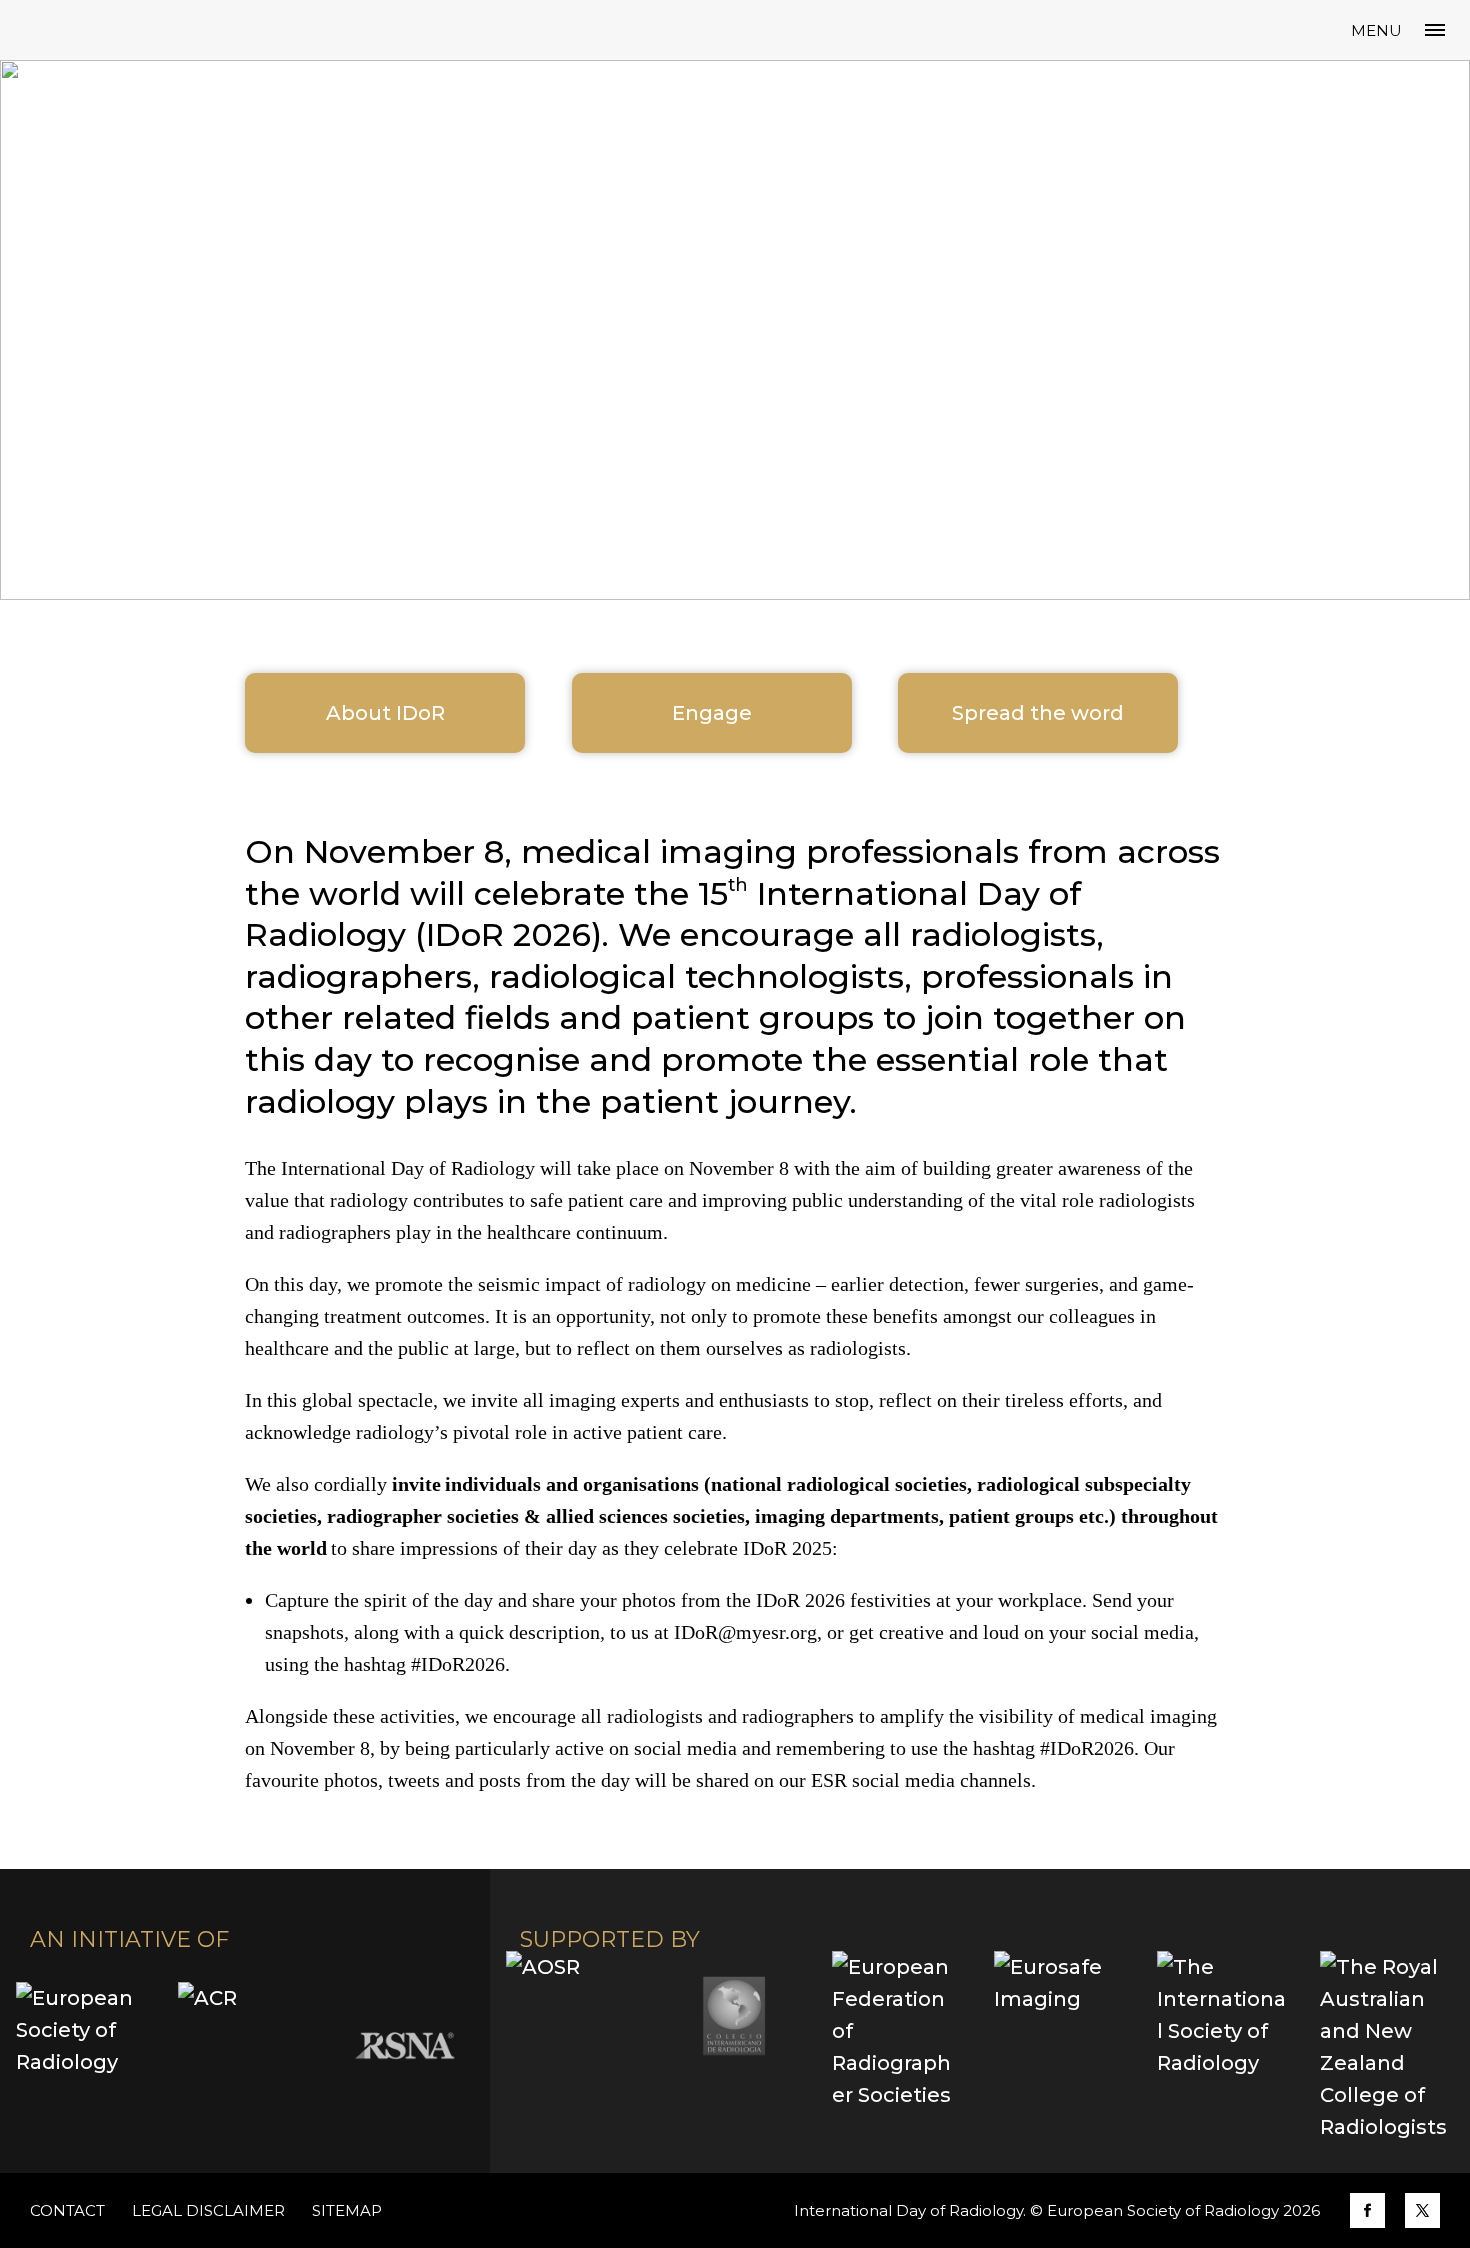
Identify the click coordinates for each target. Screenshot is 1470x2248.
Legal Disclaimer (208, 2210)
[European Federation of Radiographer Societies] (896, 2031)
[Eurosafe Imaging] (1059, 2016)
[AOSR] (571, 2016)
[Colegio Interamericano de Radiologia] (734, 2016)
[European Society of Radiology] (81, 2046)
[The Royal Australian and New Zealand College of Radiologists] (1384, 2047)
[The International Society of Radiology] (1222, 2016)
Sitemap (347, 2210)
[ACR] (243, 2046)
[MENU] (1435, 30)
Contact (67, 2210)
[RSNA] (404, 2046)
